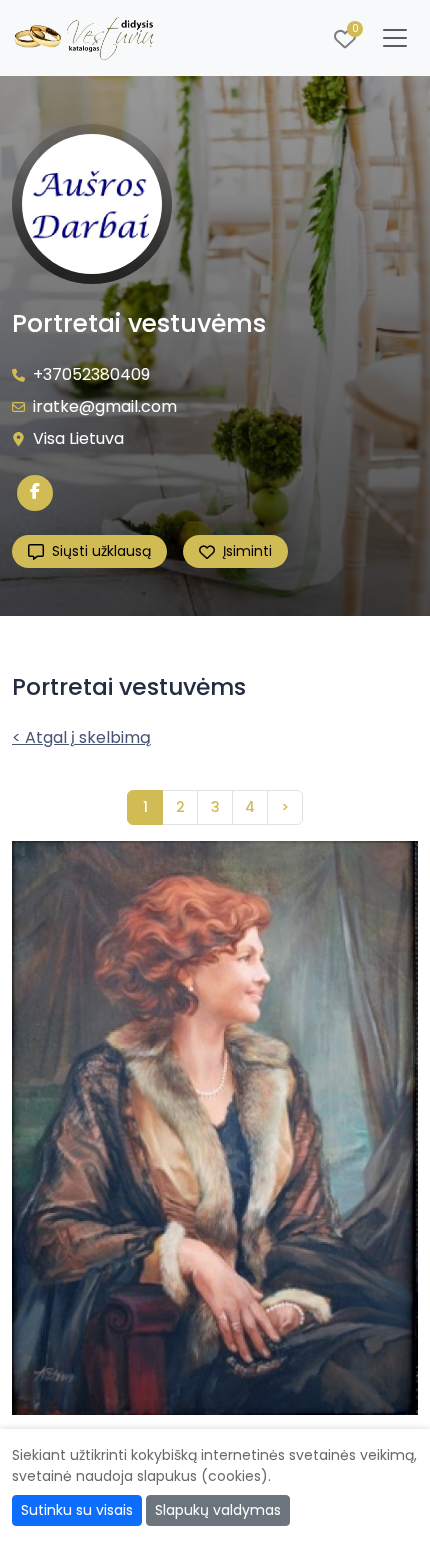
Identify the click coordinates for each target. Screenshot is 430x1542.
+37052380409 (91, 374)
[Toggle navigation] (395, 38)
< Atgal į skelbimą (81, 737)
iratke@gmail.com (105, 406)
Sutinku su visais (77, 1510)
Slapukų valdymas (218, 1510)
